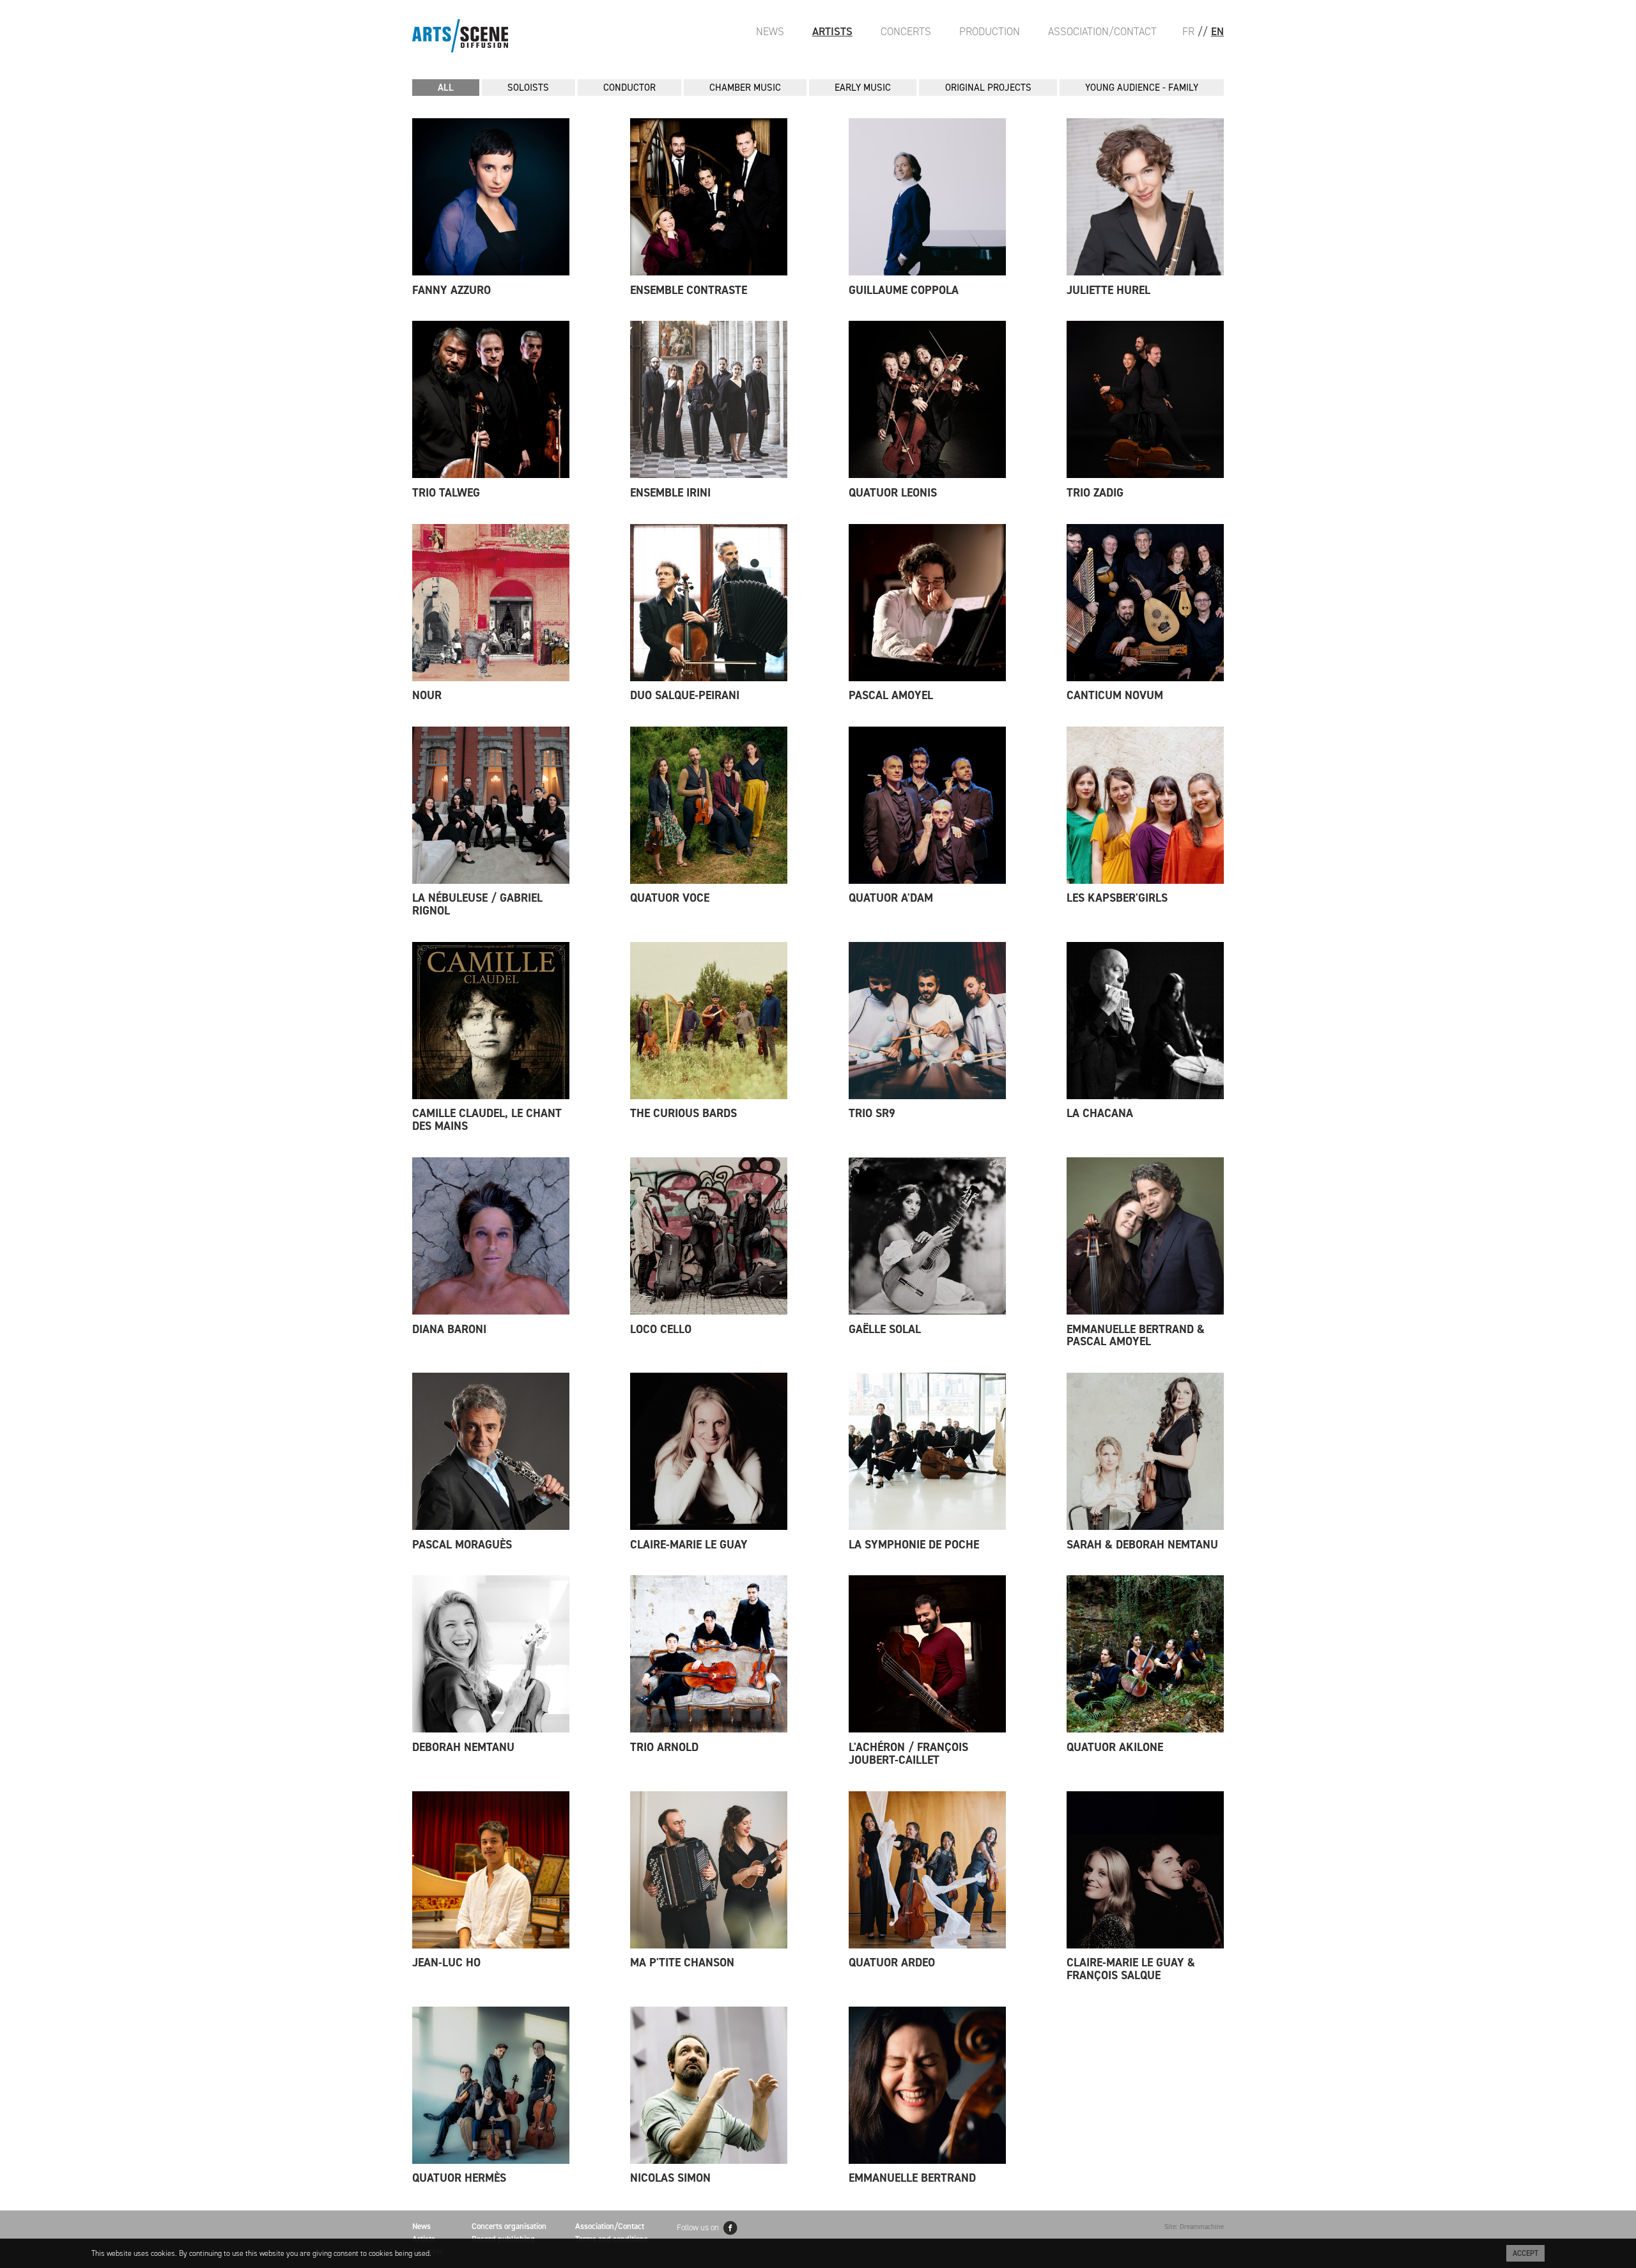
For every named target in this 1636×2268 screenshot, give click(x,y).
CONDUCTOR (629, 88)
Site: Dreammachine (1194, 2227)
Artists (832, 31)
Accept (1525, 2253)
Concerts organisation (509, 2226)
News (770, 31)
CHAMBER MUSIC (745, 88)
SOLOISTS (528, 88)
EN (1217, 31)
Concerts (906, 31)
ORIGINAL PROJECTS (988, 88)
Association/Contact (1102, 31)
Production (990, 31)
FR (1188, 31)
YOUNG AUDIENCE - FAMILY (1142, 88)
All (446, 88)
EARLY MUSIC (863, 88)
